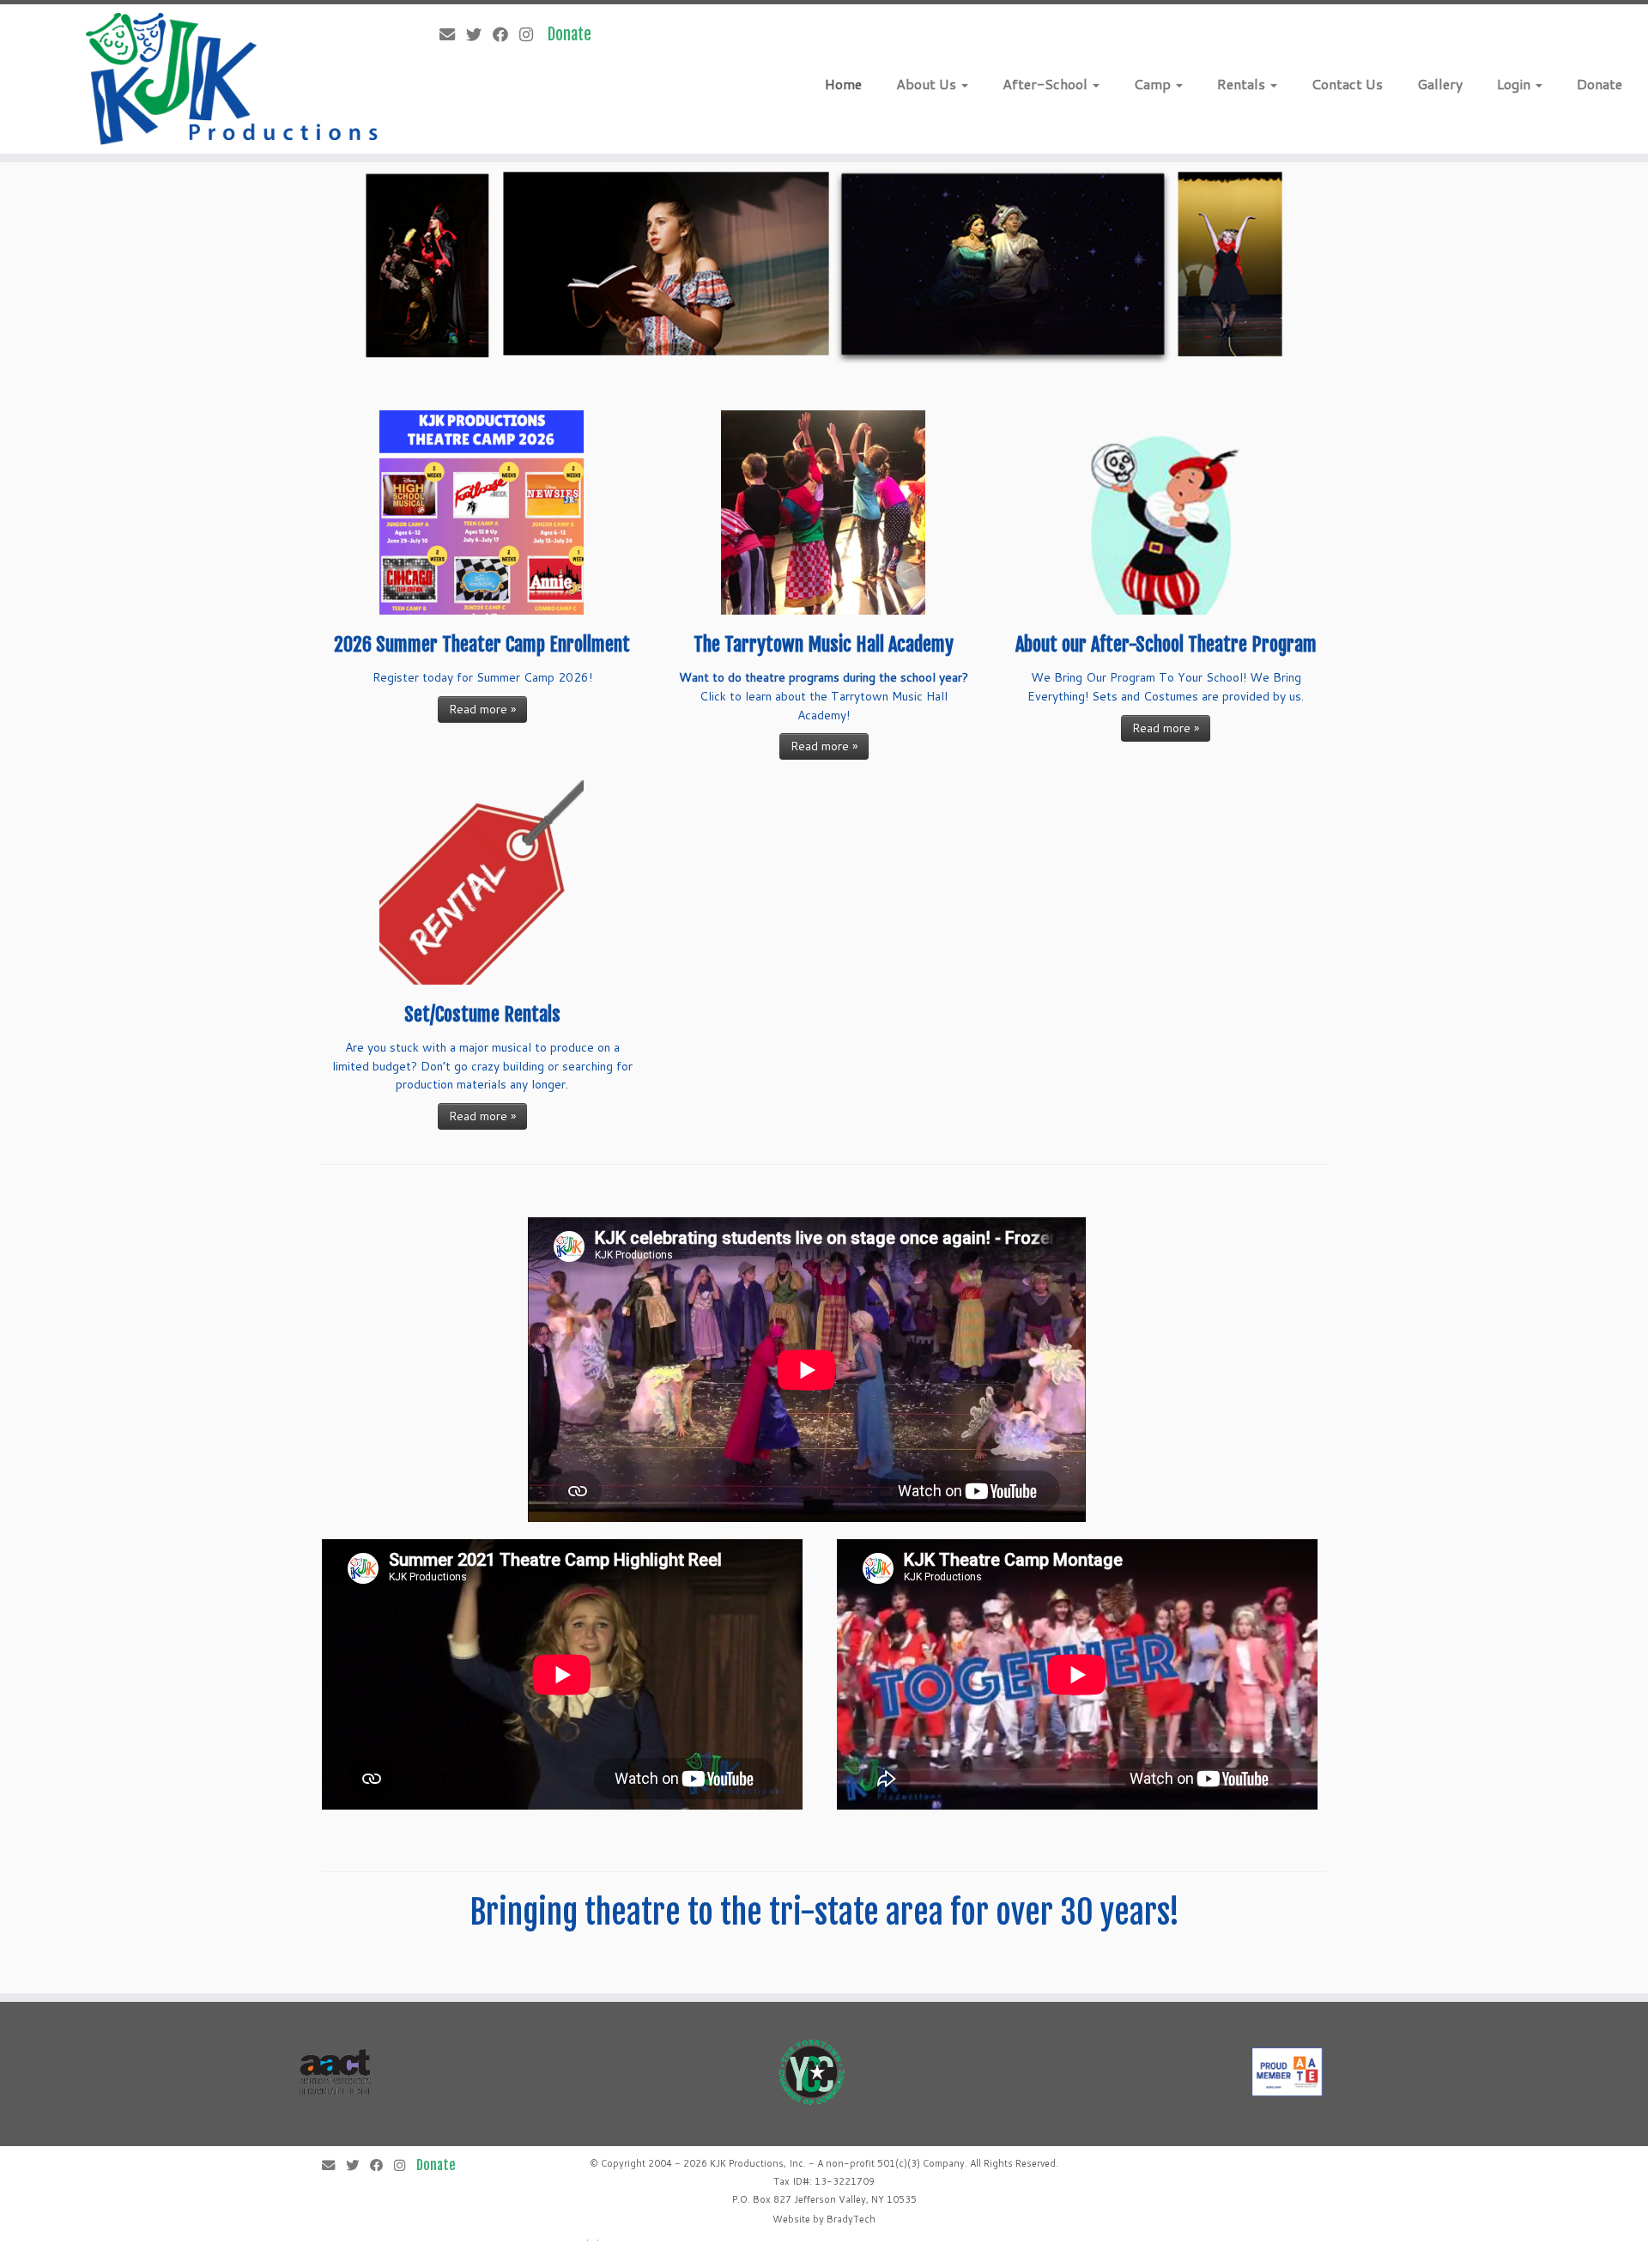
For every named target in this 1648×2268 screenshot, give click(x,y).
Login (1515, 84)
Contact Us (1347, 84)
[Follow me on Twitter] (479, 34)
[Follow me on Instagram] (532, 34)
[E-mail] (453, 34)
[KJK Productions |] (233, 79)
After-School (1047, 84)
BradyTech (851, 2219)
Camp (1154, 84)
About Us (928, 84)
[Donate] (575, 34)
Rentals (1243, 84)
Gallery (1440, 84)
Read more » (482, 709)
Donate (1600, 84)
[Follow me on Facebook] (506, 34)
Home (843, 84)
